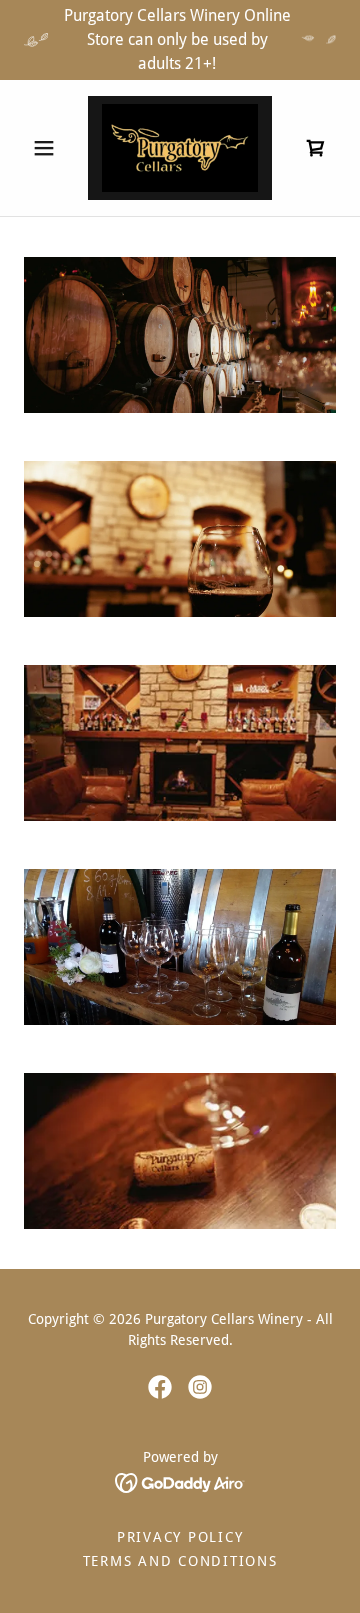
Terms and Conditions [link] (180, 1561)
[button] (47, 148)
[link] (180, 148)
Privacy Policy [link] (180, 1537)
